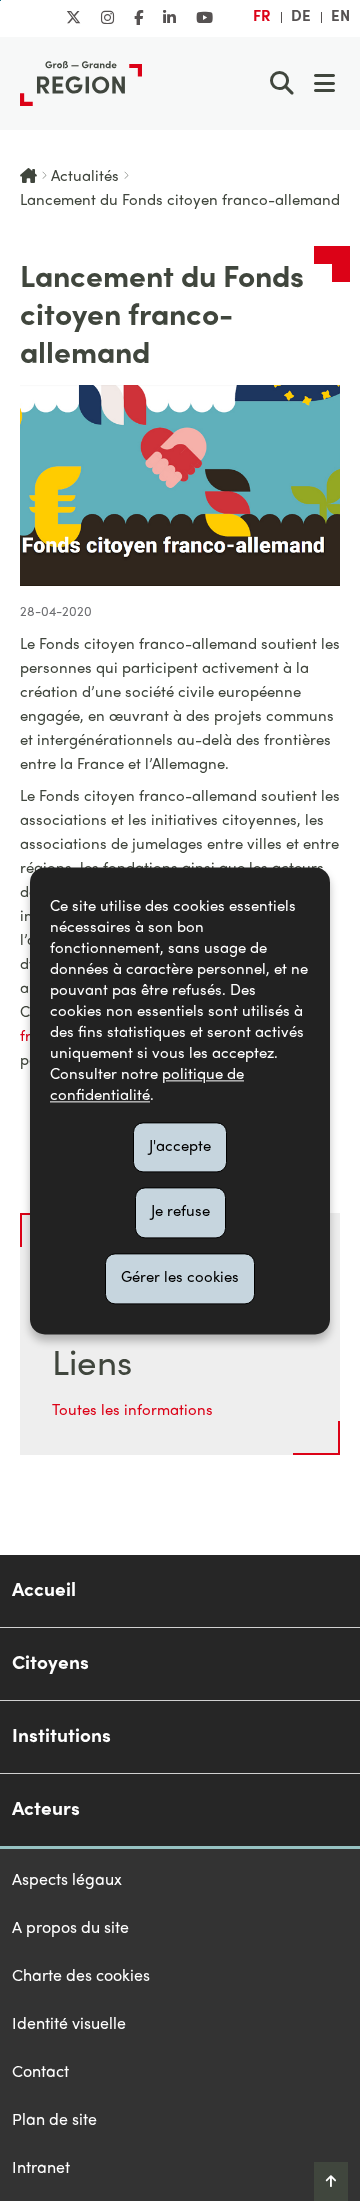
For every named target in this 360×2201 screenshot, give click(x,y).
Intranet (41, 2169)
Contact (40, 2073)
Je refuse (180, 1213)
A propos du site (70, 1929)
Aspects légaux (67, 1881)
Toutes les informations (132, 1411)
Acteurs (46, 1810)
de (301, 17)
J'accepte (180, 1147)
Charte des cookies (81, 1977)
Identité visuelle (69, 2025)
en (340, 17)
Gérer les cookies (180, 1278)
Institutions (61, 1737)
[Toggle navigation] (324, 83)
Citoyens (50, 1664)
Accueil (44, 1591)
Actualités (85, 177)
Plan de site (54, 2121)
